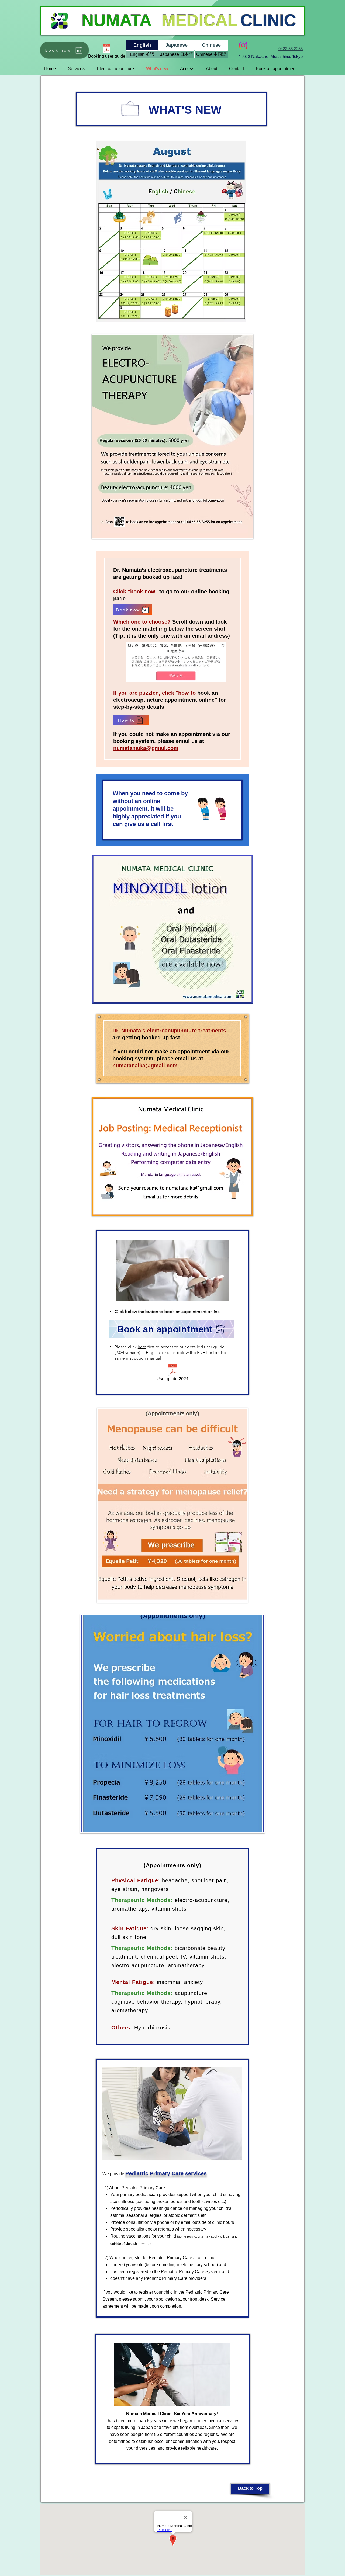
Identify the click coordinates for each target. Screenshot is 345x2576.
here (142, 1347)
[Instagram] (243, 45)
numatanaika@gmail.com (146, 748)
